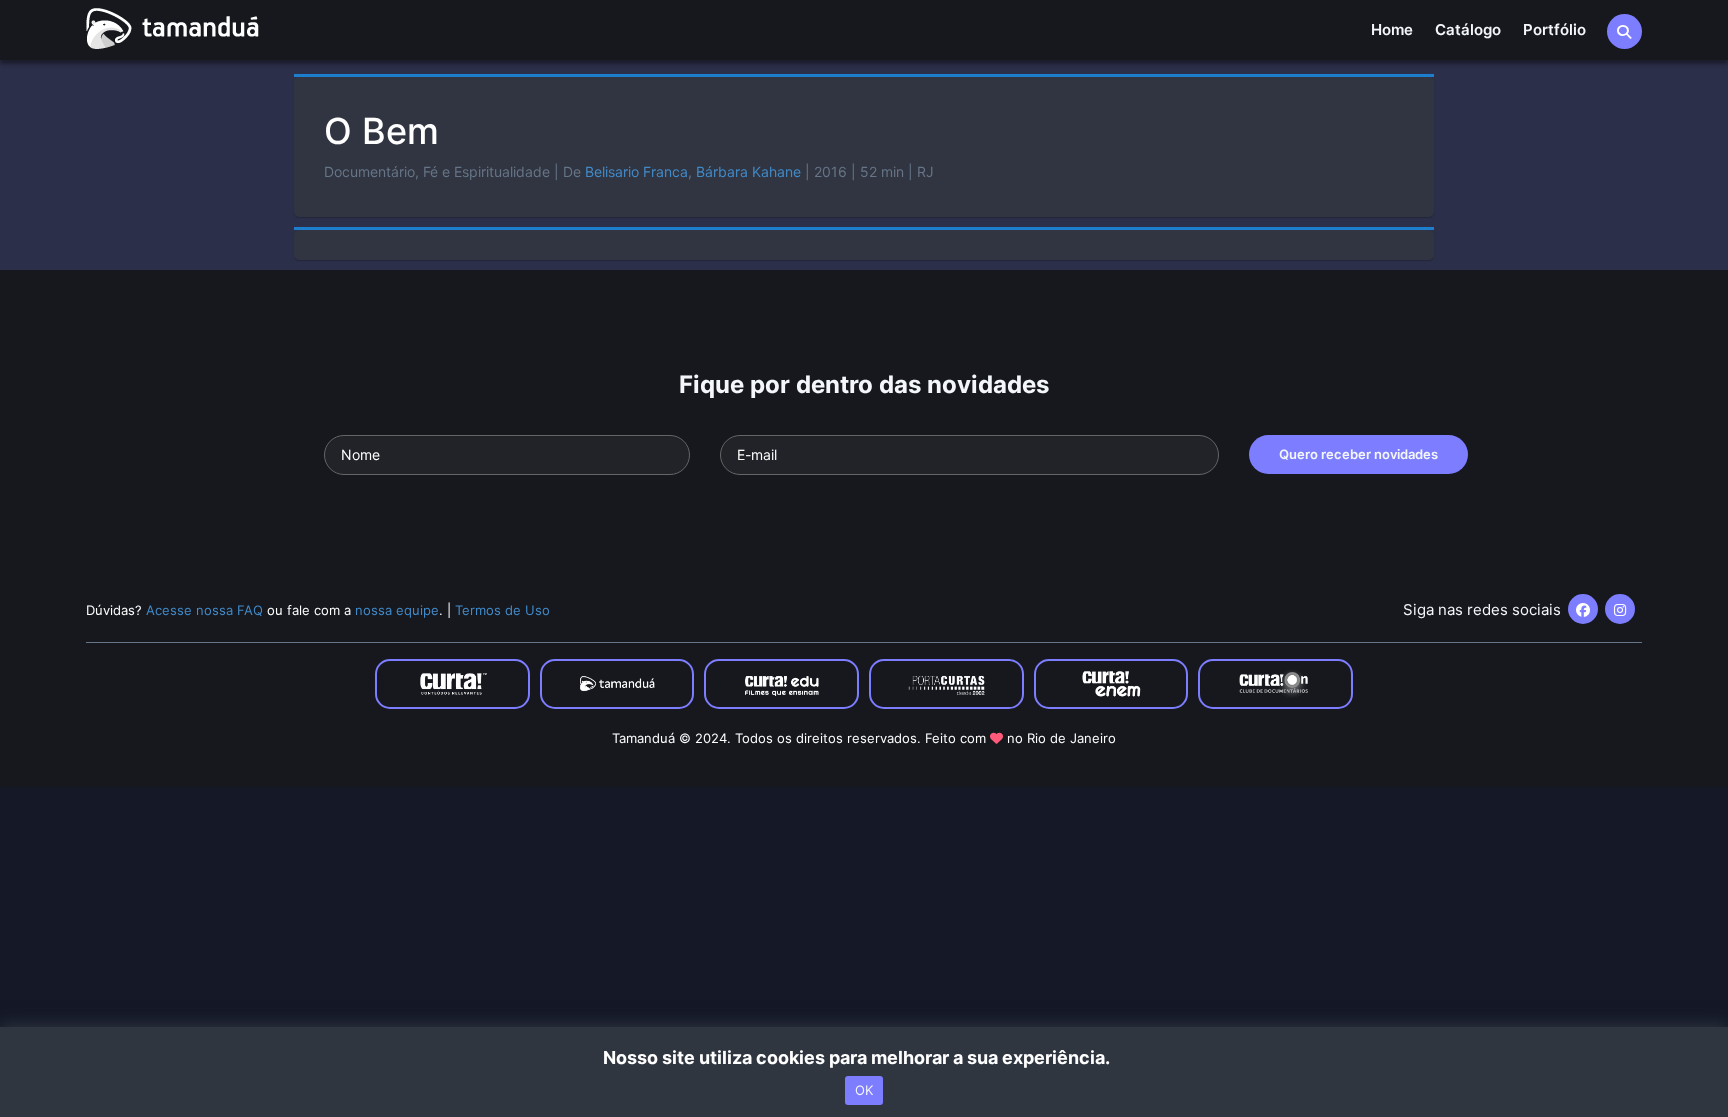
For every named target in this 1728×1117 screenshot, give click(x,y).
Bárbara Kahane (748, 171)
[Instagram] (1620, 609)
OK (864, 1090)
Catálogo (1468, 29)
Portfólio (1554, 29)
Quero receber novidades (1358, 454)
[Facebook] (1583, 609)
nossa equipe (397, 610)
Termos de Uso (502, 610)
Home (1392, 29)
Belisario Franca (636, 171)
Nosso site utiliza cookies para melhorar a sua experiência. (864, 1057)
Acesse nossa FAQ (204, 610)
